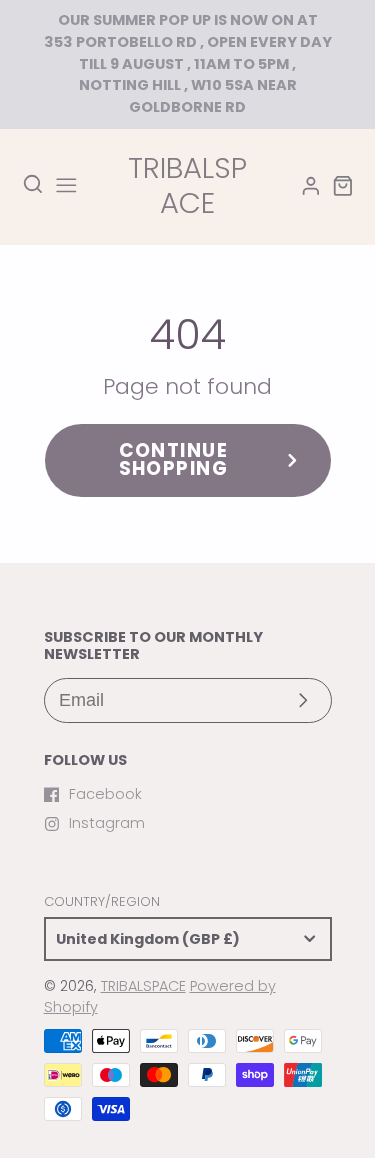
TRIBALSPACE (143, 986)
